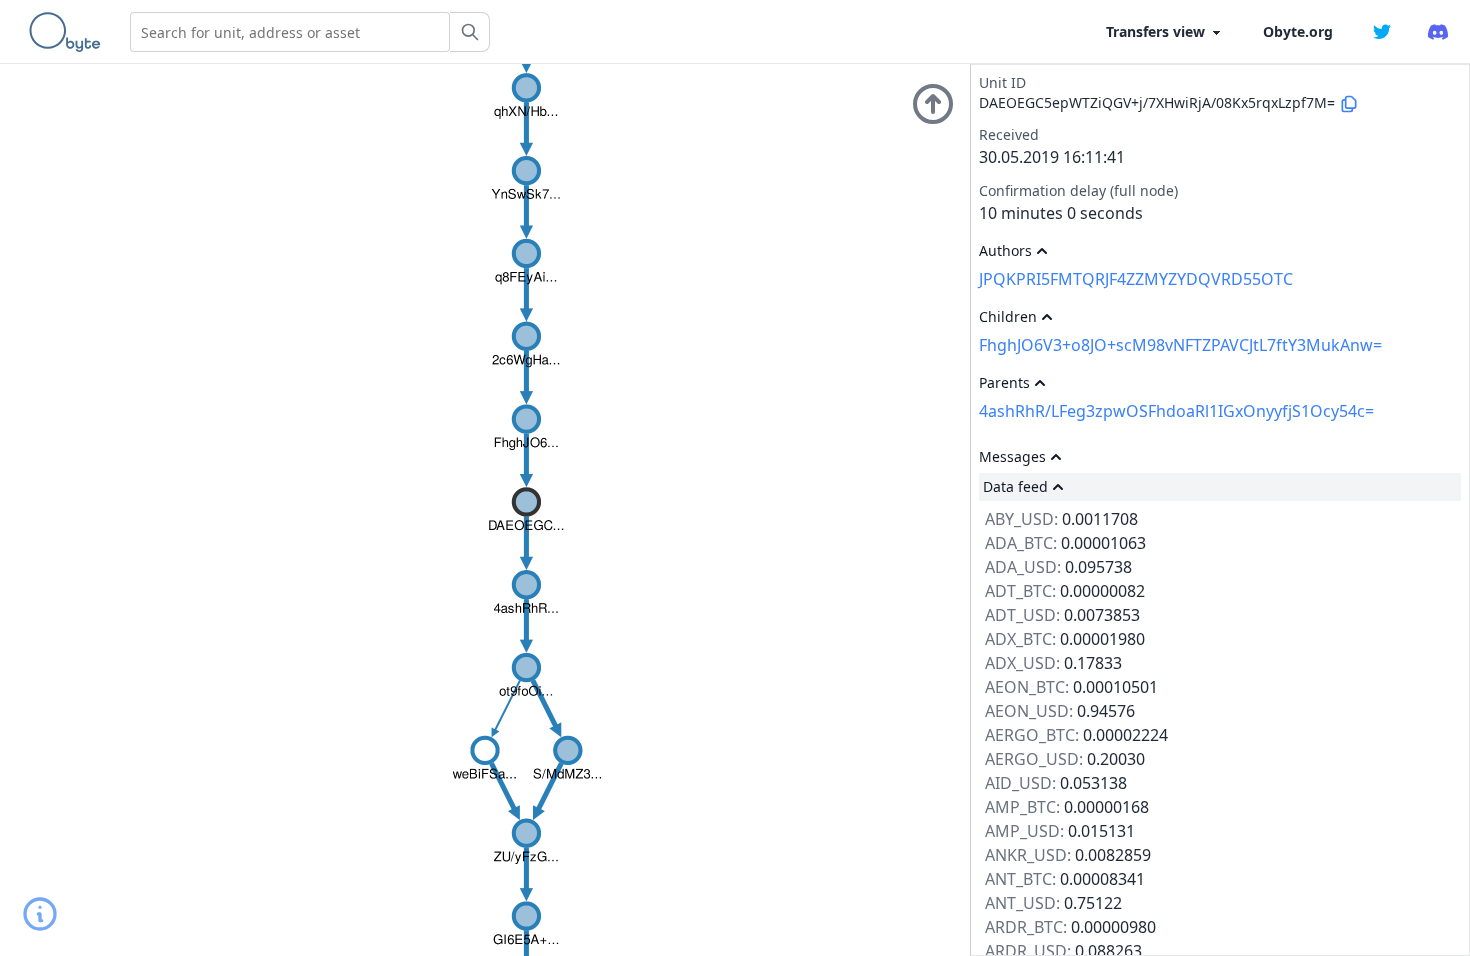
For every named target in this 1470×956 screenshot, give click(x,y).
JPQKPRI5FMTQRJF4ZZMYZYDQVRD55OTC (1136, 279)
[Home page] (69, 32)
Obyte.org (1298, 31)
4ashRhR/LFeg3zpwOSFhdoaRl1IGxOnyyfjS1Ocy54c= (1176, 411)
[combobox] (290, 32)
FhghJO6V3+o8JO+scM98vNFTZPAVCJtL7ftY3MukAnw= (1180, 345)
